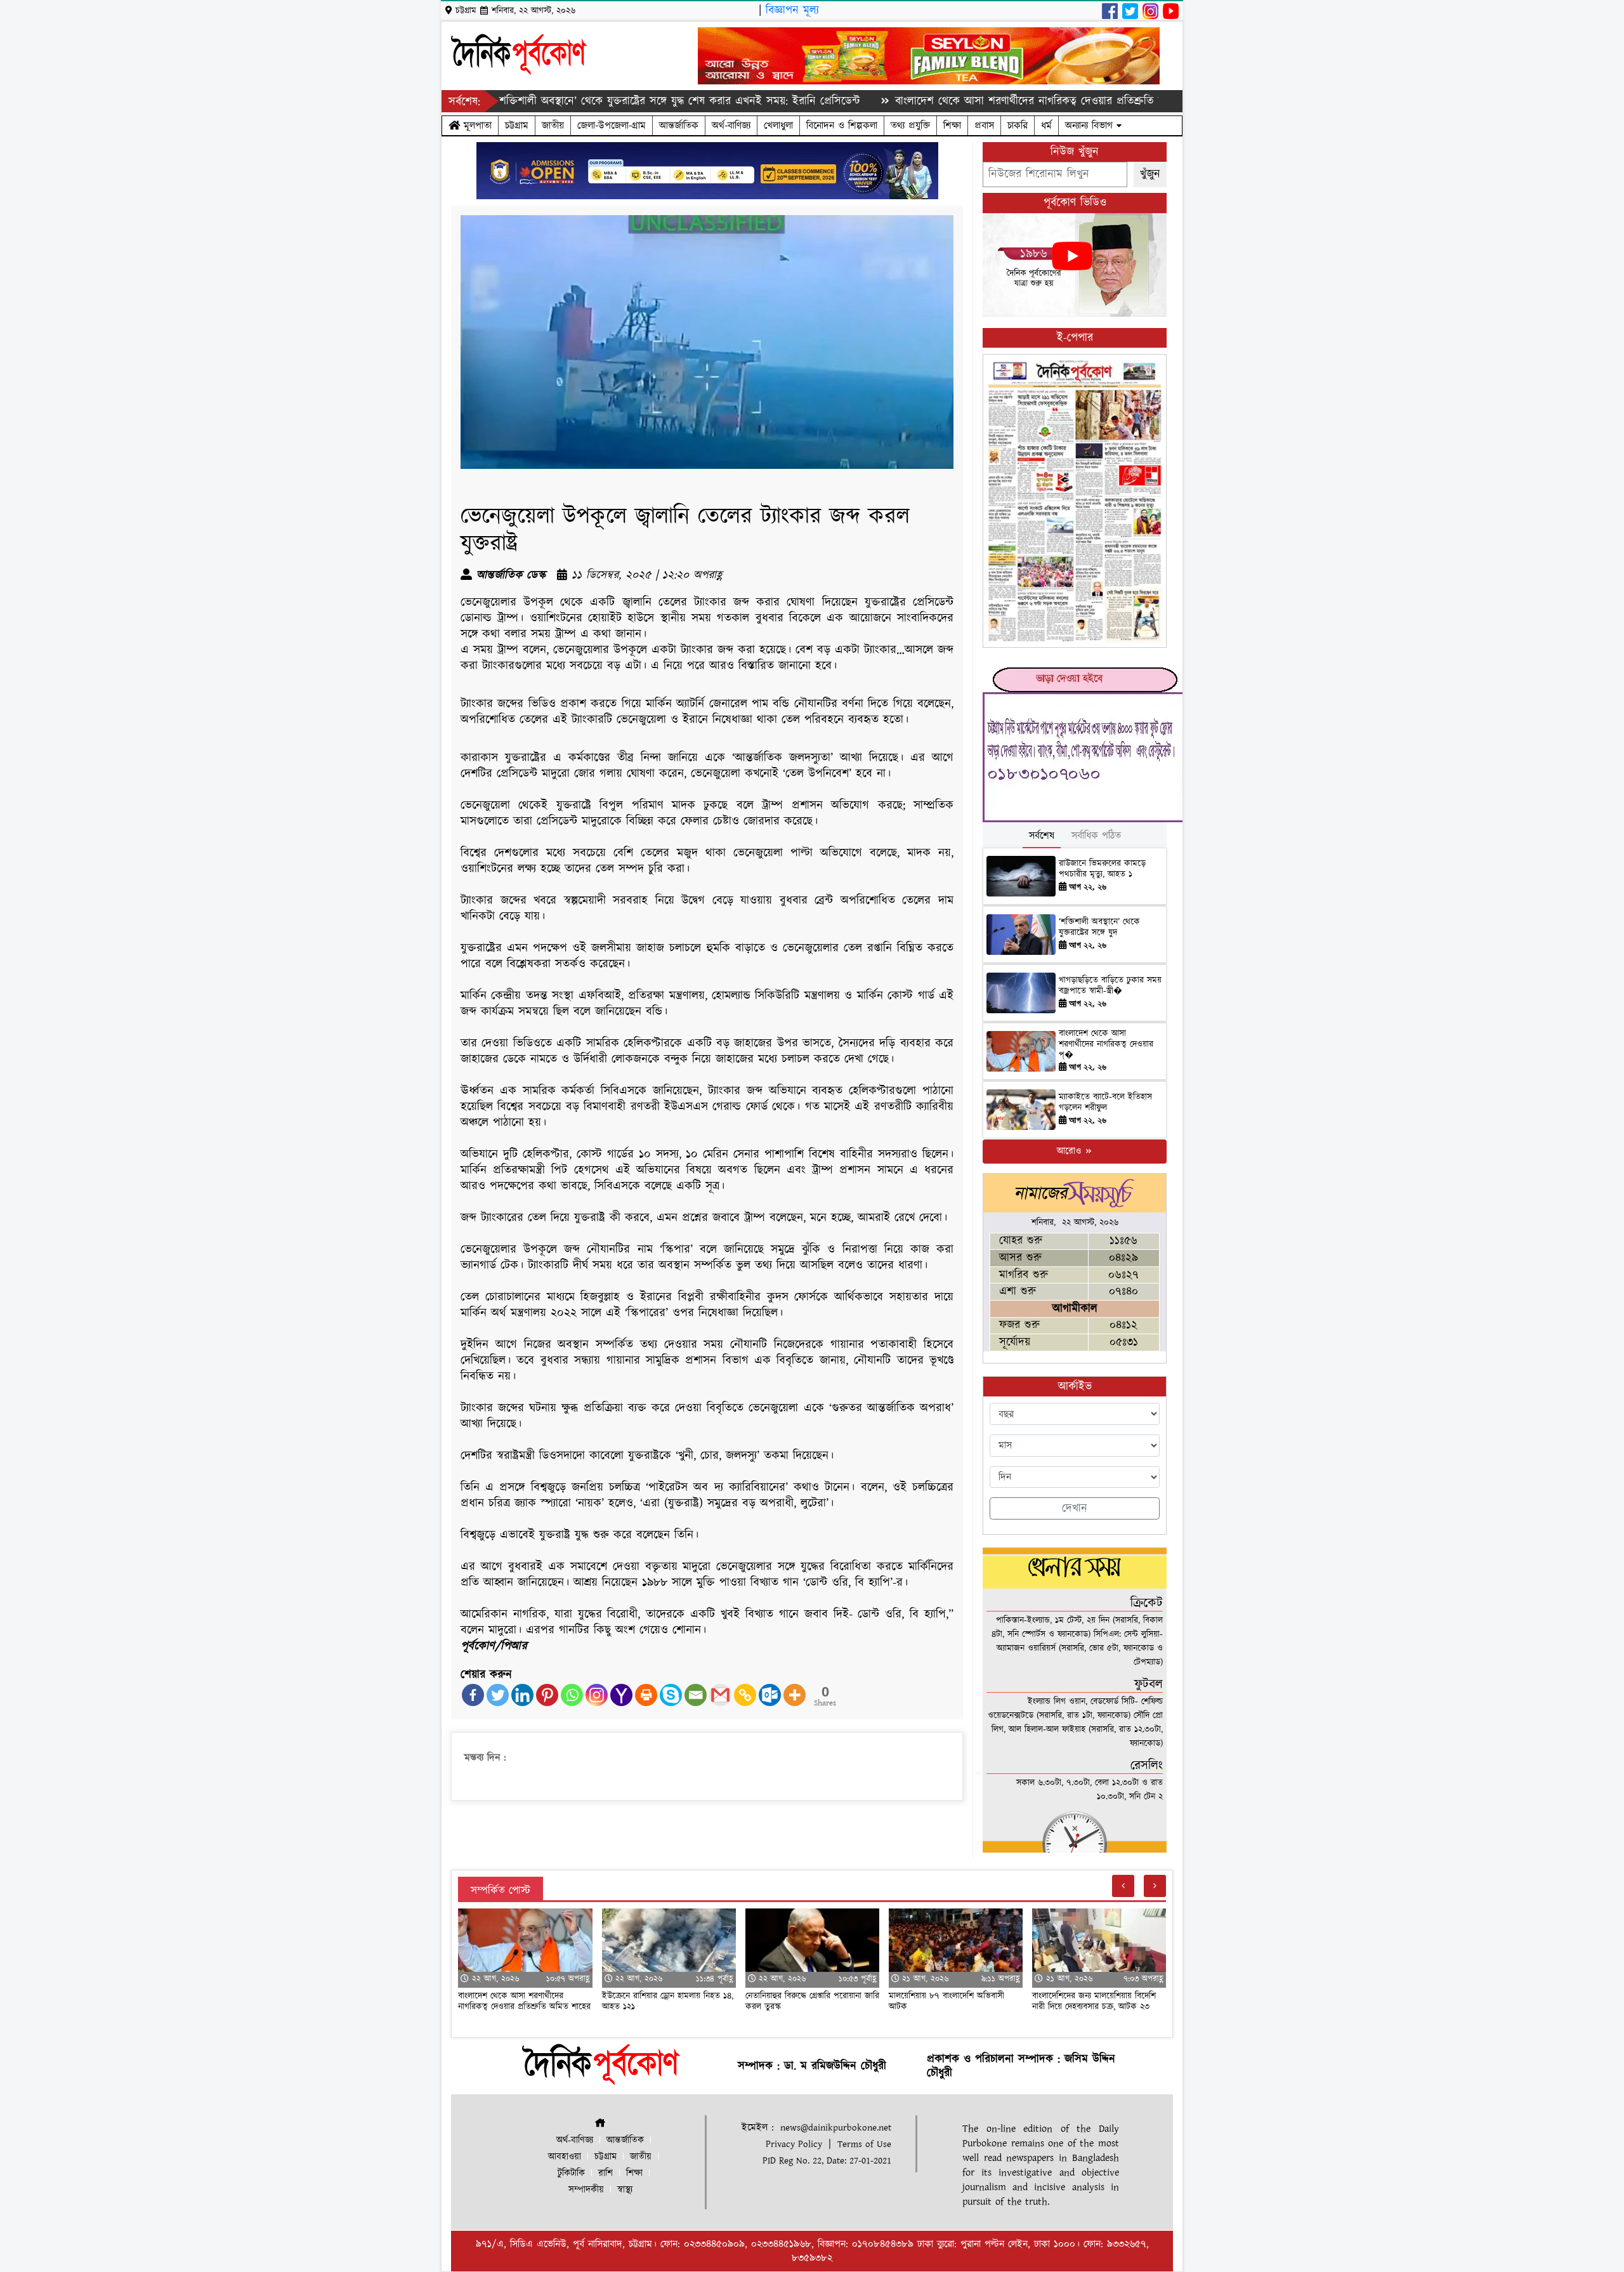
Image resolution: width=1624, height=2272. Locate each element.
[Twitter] (498, 1695)
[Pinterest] (547, 1695)
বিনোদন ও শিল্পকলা (842, 126)
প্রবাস (984, 126)
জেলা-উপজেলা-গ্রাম (612, 126)
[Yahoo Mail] (621, 1695)
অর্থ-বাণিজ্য (731, 126)
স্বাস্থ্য (625, 2190)
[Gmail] (720, 1695)
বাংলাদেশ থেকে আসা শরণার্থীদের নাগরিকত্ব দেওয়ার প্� (1106, 1044)
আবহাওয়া (565, 2157)
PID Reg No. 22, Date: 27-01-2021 (827, 2161)
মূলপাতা (476, 126)
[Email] (696, 1695)
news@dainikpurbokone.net (836, 2128)
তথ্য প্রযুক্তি (910, 126)
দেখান (1075, 1508)
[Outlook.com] (770, 1695)
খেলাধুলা (778, 126)
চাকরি (1018, 126)
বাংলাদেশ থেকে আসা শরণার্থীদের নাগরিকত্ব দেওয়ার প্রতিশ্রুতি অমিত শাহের (963, 101)
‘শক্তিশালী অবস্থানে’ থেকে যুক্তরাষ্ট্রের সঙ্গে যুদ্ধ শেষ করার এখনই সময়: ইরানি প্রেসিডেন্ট (588, 101)
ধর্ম (1046, 126)
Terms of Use (864, 2144)
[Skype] (671, 1695)
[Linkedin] (522, 1695)
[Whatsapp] (572, 1695)
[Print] (646, 1695)
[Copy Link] (745, 1695)
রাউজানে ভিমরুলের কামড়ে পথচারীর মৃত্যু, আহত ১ (1102, 869)
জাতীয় (553, 126)
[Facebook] (473, 1695)
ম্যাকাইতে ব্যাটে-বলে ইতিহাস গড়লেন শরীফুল (1105, 1102)
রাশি (606, 2173)
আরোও (1071, 1151)
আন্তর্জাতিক (679, 126)
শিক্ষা (952, 126)
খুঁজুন (1150, 174)
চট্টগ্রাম (517, 126)
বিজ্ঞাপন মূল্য (792, 10)
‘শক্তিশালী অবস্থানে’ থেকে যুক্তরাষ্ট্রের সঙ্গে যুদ (1099, 927)
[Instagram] (597, 1695)
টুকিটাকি (571, 2173)
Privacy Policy (794, 2144)
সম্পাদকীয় (586, 2190)
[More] (795, 1695)
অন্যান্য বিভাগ (1091, 126)
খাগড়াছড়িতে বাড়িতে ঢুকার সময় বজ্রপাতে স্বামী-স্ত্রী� (1110, 986)
